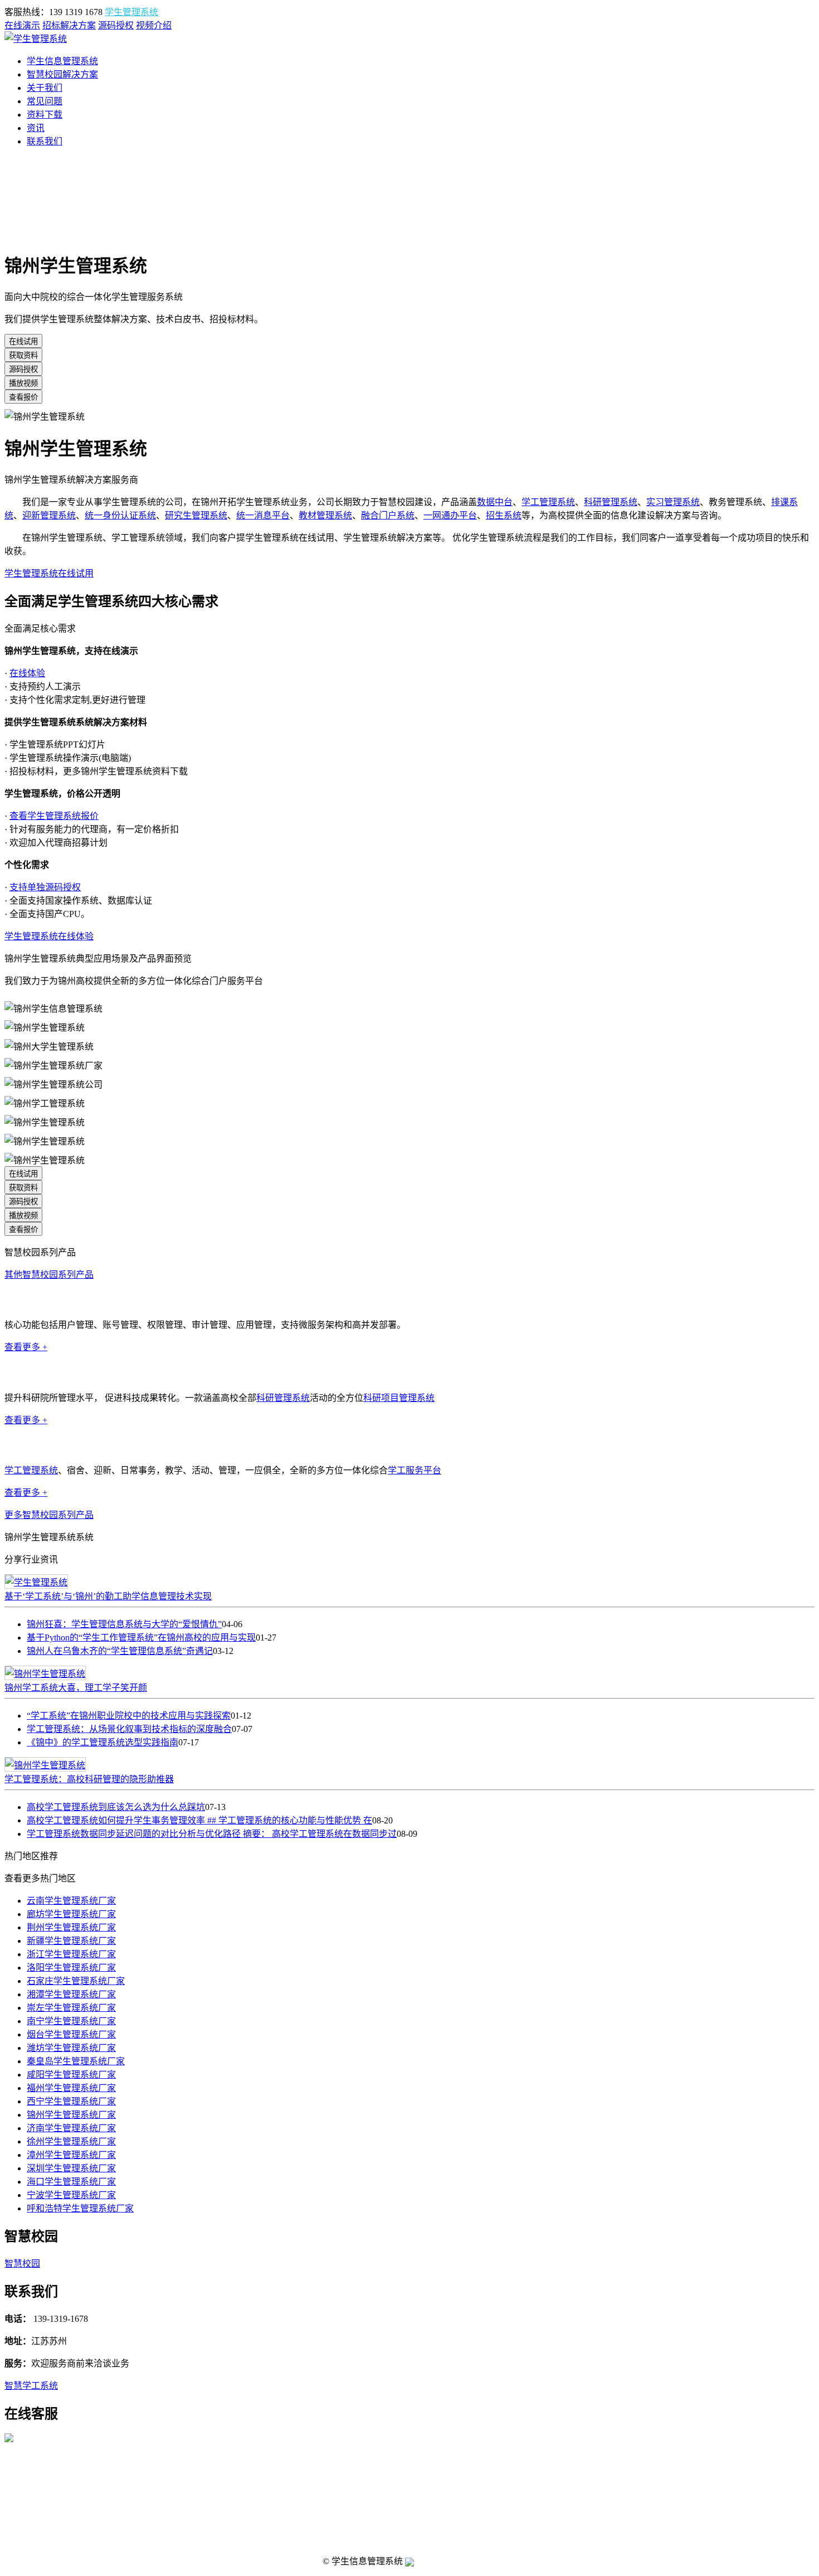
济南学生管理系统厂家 (71, 2128)
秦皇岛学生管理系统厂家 (76, 2061)
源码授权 (116, 25)
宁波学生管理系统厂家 (71, 2195)
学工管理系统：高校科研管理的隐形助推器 (89, 1779)
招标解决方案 (69, 25)
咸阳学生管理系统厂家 (71, 2075)
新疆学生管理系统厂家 (71, 1941)
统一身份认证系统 (120, 515)
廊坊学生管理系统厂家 (71, 1914)
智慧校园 (22, 2264)
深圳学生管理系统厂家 (71, 2168)
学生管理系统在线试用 (49, 573)
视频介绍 (154, 25)
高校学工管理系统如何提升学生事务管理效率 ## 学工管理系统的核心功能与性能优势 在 (199, 1820)
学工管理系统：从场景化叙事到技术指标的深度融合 (129, 1729)
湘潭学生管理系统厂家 (71, 1994)
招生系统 (504, 515)
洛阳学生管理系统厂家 (71, 1968)
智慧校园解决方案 (62, 74)
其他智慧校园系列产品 (49, 1275)
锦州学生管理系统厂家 (71, 2115)
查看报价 (23, 397)
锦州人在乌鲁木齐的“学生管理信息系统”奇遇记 (120, 1651)
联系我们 (45, 141)
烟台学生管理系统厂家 (71, 2034)
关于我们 (45, 88)
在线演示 (22, 25)
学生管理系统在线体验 (49, 936)
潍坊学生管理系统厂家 (71, 2048)
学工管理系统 (548, 502)
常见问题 (45, 101)
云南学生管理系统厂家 (71, 1901)
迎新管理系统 (49, 515)
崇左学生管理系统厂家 (71, 2008)
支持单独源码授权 (45, 887)
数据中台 (495, 502)
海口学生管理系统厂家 (71, 2182)
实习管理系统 (673, 502)
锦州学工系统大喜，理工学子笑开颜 (76, 1688)
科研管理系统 (611, 502)
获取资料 (23, 355)
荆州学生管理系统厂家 (71, 1927)
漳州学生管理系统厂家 (71, 2155)
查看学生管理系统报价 (54, 816)
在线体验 (27, 673)
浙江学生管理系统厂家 (71, 1954)
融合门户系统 (388, 515)
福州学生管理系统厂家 (71, 2088)
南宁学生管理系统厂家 (71, 2021)
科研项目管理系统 (399, 1398)
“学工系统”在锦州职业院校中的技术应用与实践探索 (129, 1716)
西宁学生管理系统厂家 (71, 2101)
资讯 (36, 128)
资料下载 (45, 115)
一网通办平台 (450, 515)
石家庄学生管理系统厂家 (76, 1981)
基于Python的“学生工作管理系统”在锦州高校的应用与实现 (141, 1638)
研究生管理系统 (196, 515)
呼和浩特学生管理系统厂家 (80, 2208)
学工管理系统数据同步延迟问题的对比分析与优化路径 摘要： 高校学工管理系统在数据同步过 (212, 1834)
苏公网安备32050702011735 (456, 2562)
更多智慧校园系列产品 (49, 1515)
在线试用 (23, 341)
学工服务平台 (415, 1470)
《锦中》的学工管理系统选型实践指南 (103, 1742)
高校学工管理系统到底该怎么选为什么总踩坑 (116, 1807)
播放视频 (23, 383)
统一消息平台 (263, 515)
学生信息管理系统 (62, 61)
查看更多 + (26, 1347)
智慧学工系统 (31, 2386)
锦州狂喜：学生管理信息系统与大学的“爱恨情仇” (124, 1624)
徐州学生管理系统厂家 (71, 2141)
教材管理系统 (325, 515)
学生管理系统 (131, 12)
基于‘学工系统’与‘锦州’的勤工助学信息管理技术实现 (108, 1596)
